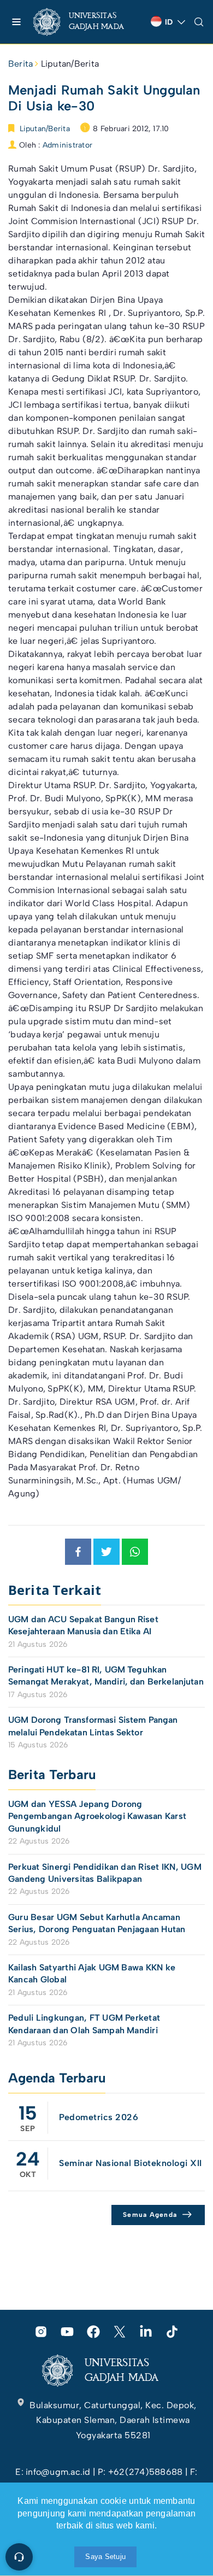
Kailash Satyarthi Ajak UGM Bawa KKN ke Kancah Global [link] (92, 1973)
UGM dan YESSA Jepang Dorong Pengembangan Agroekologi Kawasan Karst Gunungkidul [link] (97, 1816)
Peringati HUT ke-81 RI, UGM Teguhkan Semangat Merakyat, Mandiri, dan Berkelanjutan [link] (106, 1676)
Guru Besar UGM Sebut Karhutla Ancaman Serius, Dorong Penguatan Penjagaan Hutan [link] (97, 1923)
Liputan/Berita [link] (70, 64)
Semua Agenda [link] (150, 2215)
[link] (88, 22)
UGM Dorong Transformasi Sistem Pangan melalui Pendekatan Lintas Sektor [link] (93, 1726)
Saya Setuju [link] (105, 2557)
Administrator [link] (67, 145)
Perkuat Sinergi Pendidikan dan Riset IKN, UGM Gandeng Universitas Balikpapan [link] (105, 1873)
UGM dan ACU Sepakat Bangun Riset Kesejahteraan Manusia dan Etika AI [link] (83, 1625)
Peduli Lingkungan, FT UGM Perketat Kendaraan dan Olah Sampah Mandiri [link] (84, 2024)
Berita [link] (20, 64)
